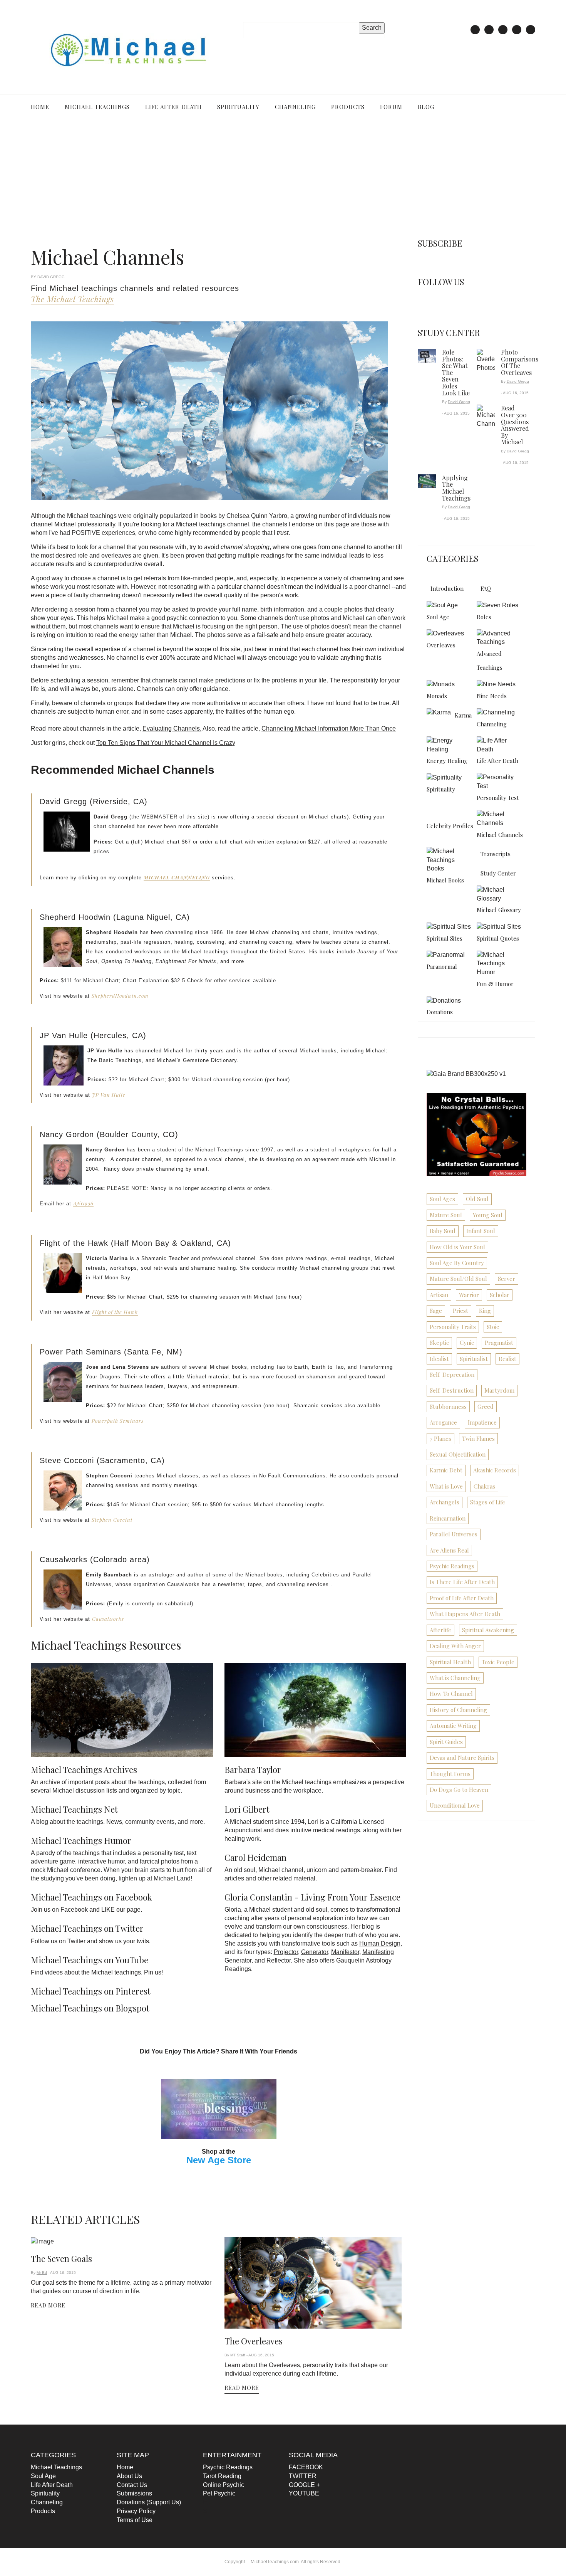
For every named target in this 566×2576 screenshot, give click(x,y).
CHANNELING (289, 107)
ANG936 (83, 1203)
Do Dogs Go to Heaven (459, 1790)
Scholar (500, 1295)
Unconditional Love (455, 1805)
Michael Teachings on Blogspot (90, 2005)
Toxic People (498, 1662)
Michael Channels (500, 835)
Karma (463, 715)
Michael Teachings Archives (84, 1766)
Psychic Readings (452, 1566)
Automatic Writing (453, 1726)
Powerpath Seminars (118, 1421)
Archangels (445, 1502)
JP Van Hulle (109, 1095)
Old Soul (477, 1199)
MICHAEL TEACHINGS (96, 107)
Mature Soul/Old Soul (458, 1279)
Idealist (439, 1359)
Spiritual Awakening (488, 1630)
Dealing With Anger (455, 1646)
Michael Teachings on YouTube (90, 1956)
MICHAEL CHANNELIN (175, 877)
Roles (484, 617)
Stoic (493, 1327)
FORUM (382, 107)
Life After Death (497, 761)
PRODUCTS (340, 107)
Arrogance (443, 1422)
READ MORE (48, 2310)
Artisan (439, 1295)
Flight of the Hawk (115, 1312)
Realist (507, 1359)
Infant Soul (481, 1231)
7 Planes (440, 1438)
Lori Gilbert (247, 1806)
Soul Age (438, 617)
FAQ (486, 588)
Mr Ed (42, 2278)
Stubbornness (448, 1406)
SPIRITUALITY (234, 107)
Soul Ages (442, 1199)
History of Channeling (458, 1710)
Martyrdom (499, 1390)
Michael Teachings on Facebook (91, 1894)
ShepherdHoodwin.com (120, 996)
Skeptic (439, 1343)
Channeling (492, 724)
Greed (486, 1406)
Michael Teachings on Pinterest (91, 1988)
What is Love (446, 1486)
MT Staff (238, 2360)
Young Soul (488, 1215)
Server (507, 1279)
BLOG (415, 107)
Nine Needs (492, 696)
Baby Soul (443, 1231)
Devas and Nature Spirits (462, 1758)
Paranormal (442, 966)
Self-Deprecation (452, 1375)
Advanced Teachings (490, 660)
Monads (437, 696)
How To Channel (451, 1694)
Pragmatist (499, 1343)
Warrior (469, 1295)
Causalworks (108, 1619)
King (485, 1311)
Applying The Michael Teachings (456, 488)
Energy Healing (447, 761)
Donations (440, 1012)
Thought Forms (450, 1774)
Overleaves (441, 645)
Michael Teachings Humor (81, 1837)
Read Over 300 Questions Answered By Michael (515, 425)
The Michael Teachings (72, 299)
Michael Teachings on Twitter (87, 1925)
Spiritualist (474, 1359)
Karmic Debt (446, 1470)
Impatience (482, 1422)
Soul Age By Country (457, 1263)
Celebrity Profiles (450, 826)
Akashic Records (495, 1470)
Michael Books (445, 880)
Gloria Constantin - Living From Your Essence (312, 1894)
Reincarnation (448, 1518)
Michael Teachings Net (74, 1806)
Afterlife (440, 1630)
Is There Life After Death (462, 1582)
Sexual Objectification (458, 1454)
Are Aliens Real (449, 1550)
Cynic (467, 1343)
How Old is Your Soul (457, 1247)
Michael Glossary (499, 910)
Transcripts (496, 854)
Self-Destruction (452, 1390)
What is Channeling (455, 1678)
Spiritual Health (450, 1662)
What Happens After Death (465, 1614)
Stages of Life (488, 1502)
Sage (436, 1311)
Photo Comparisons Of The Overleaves (520, 362)
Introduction (447, 588)
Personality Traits (453, 1327)
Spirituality (441, 789)
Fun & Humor (495, 984)
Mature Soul (446, 1215)
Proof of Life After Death (462, 1598)
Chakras (484, 1486)
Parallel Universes (454, 1534)
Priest (461, 1311)
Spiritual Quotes (498, 938)
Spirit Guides (446, 1742)
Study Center (498, 873)
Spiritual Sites (445, 938)
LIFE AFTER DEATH (170, 107)
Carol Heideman (255, 1854)
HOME (40, 107)
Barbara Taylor (253, 1766)
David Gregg (459, 402)
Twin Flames (478, 1438)
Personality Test (498, 798)
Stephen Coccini (112, 1520)
